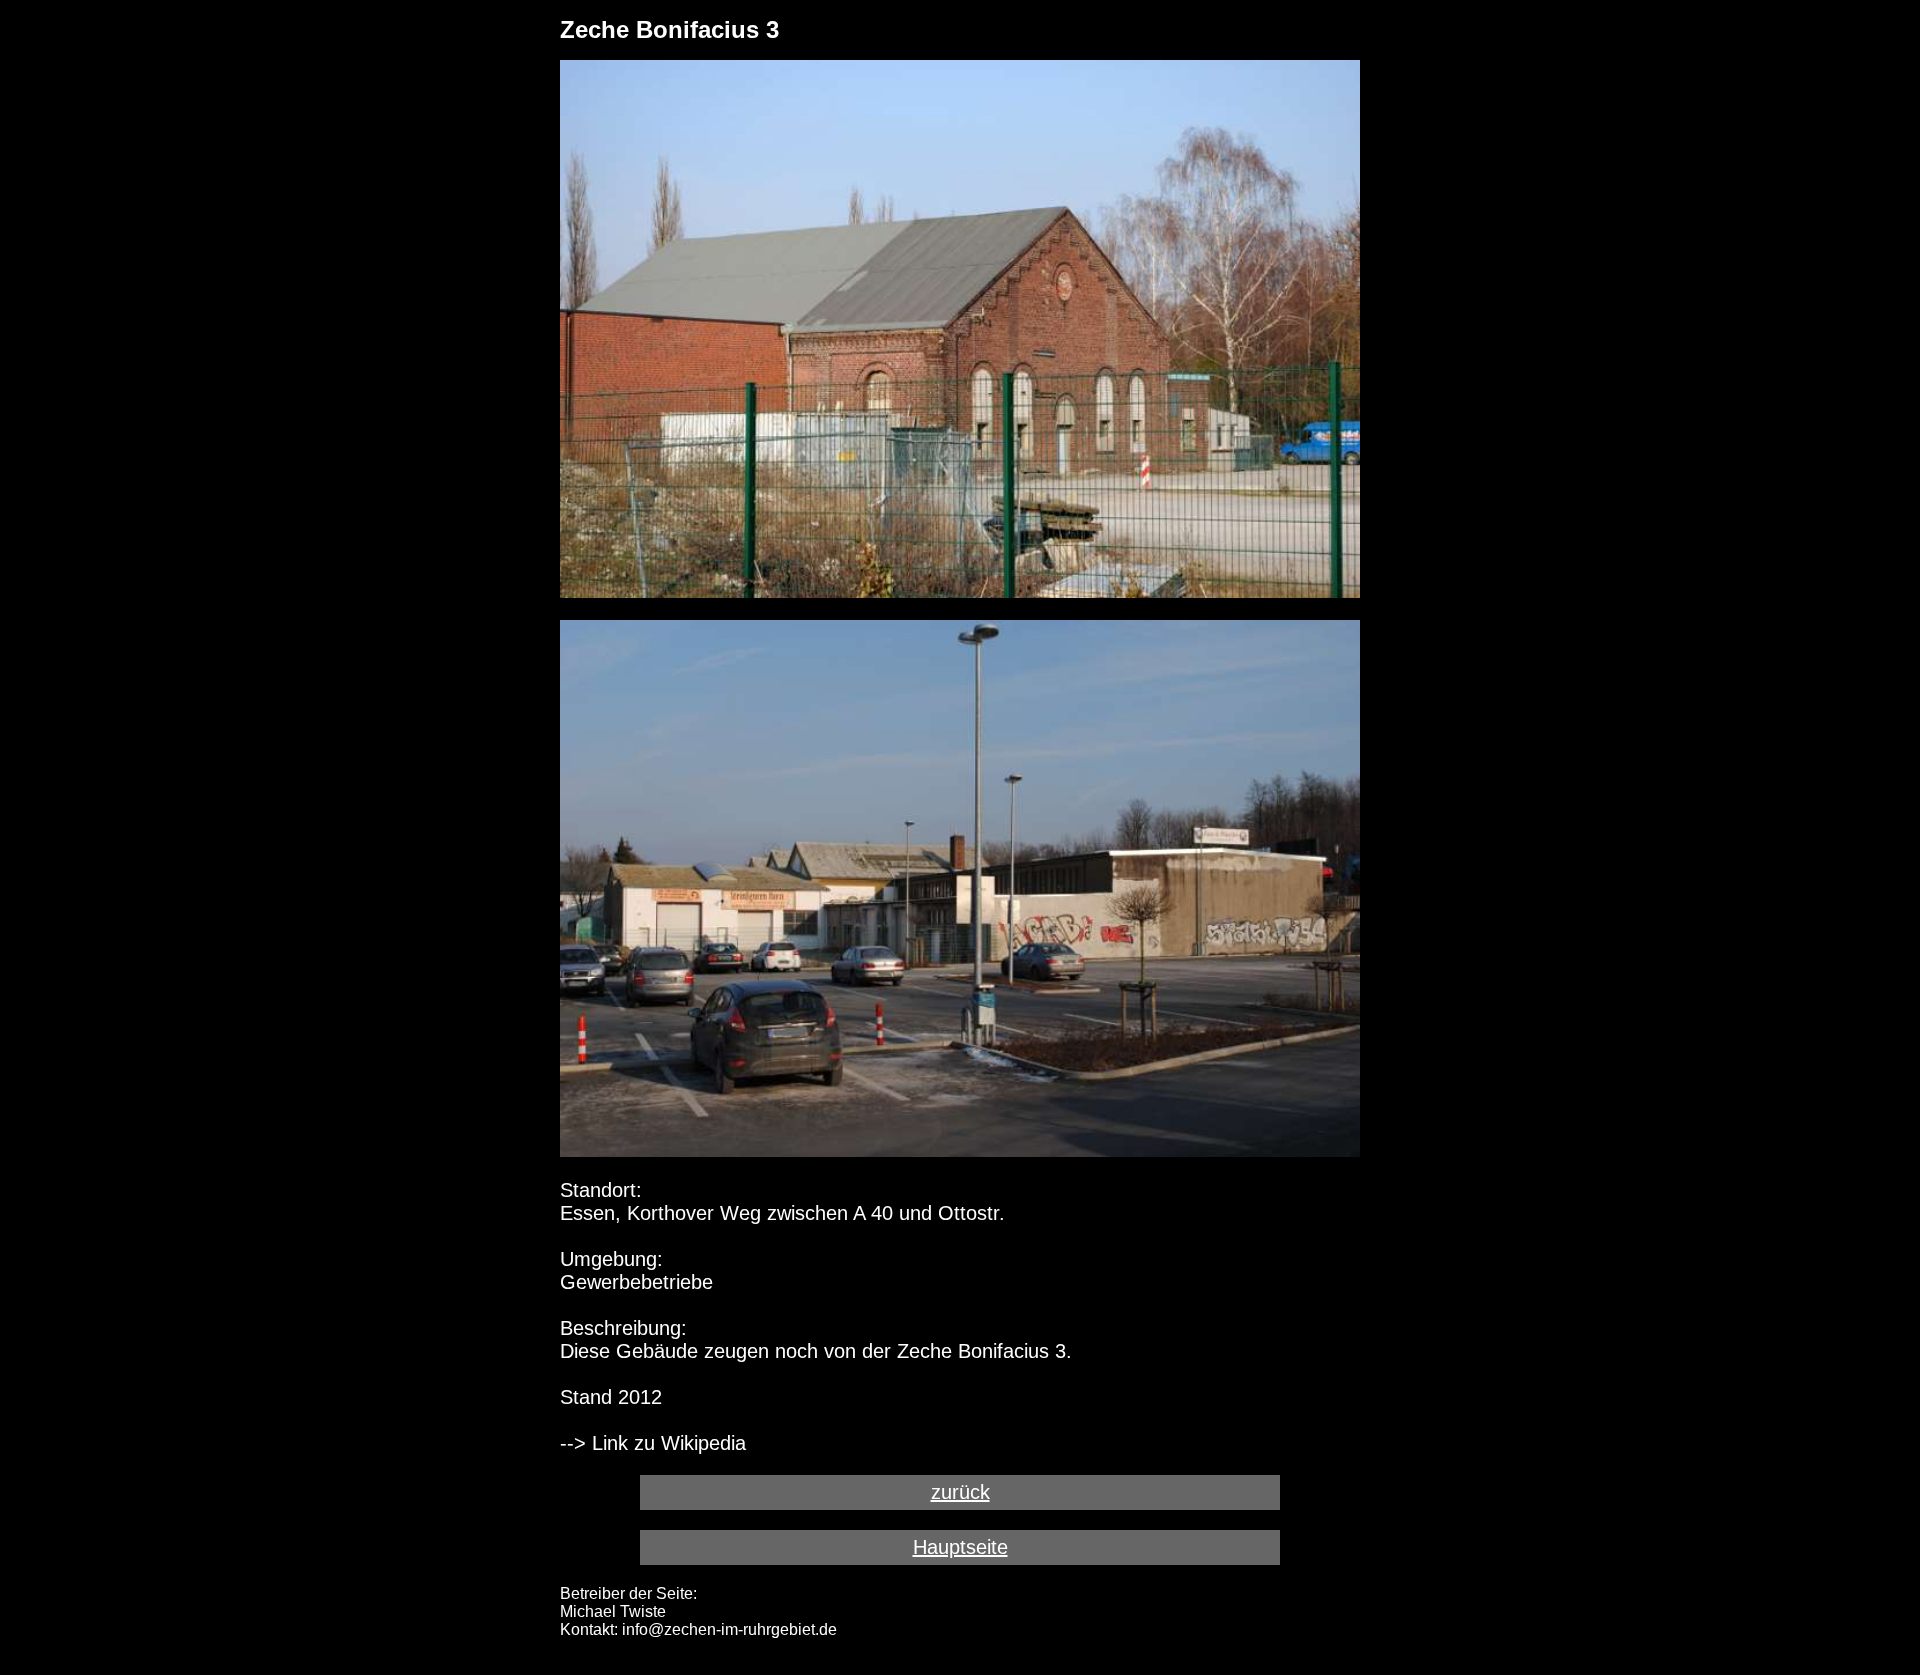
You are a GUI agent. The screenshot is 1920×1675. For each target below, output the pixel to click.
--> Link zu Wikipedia (653, 1443)
